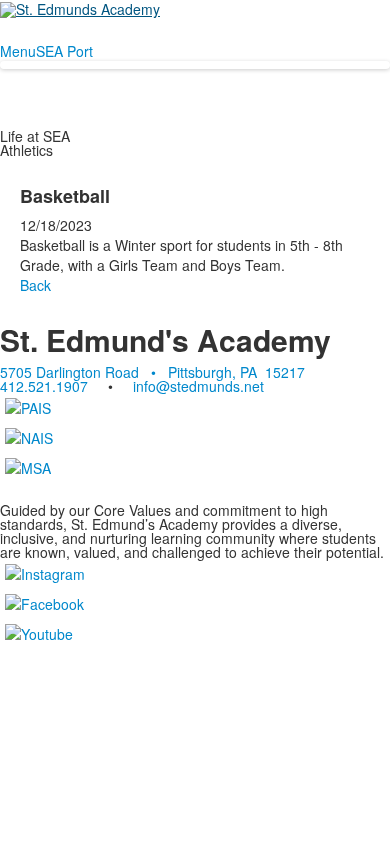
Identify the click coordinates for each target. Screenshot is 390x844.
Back (35, 285)
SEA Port (64, 51)
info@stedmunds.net (198, 386)
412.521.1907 (44, 386)
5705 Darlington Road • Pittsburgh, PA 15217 (152, 372)
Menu (18, 51)
